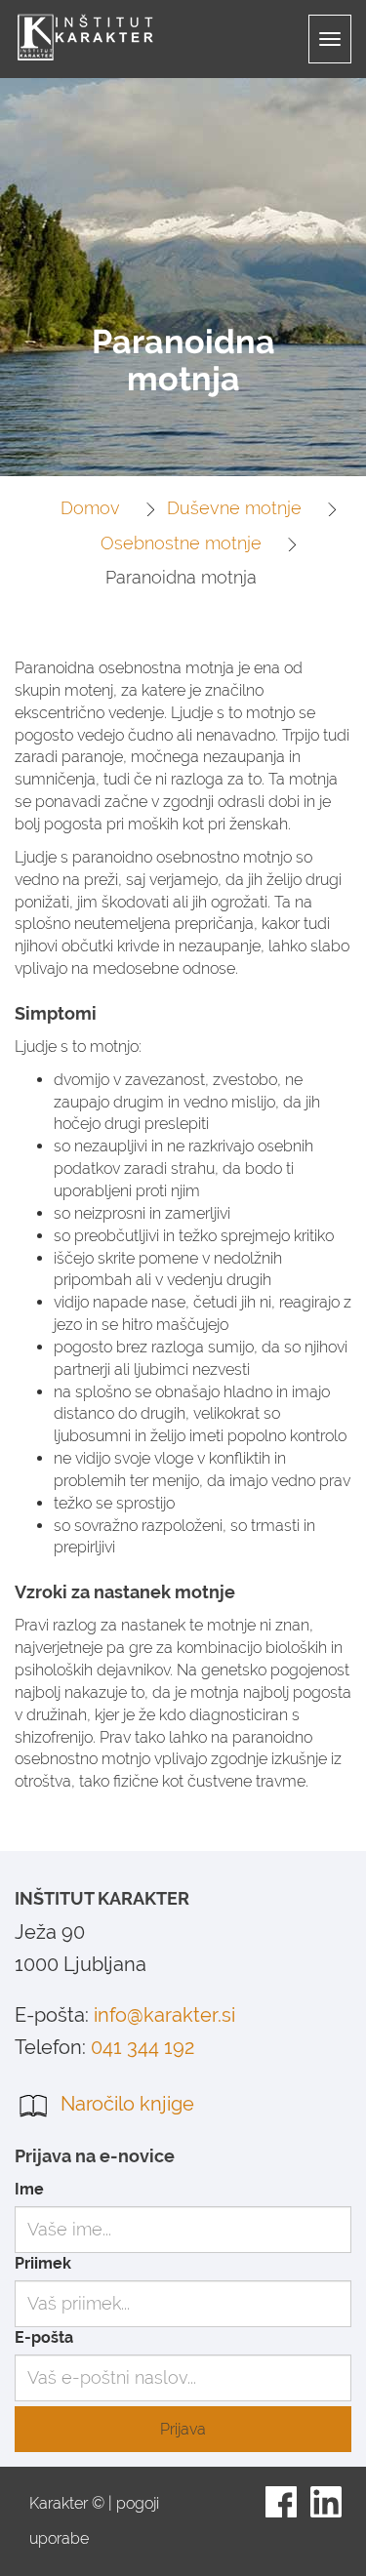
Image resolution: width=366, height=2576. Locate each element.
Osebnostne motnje (181, 543)
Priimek (43, 2263)
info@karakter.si (164, 2015)
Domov (90, 508)
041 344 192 (142, 2047)
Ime (29, 2189)
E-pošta (44, 2337)
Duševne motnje (234, 508)
